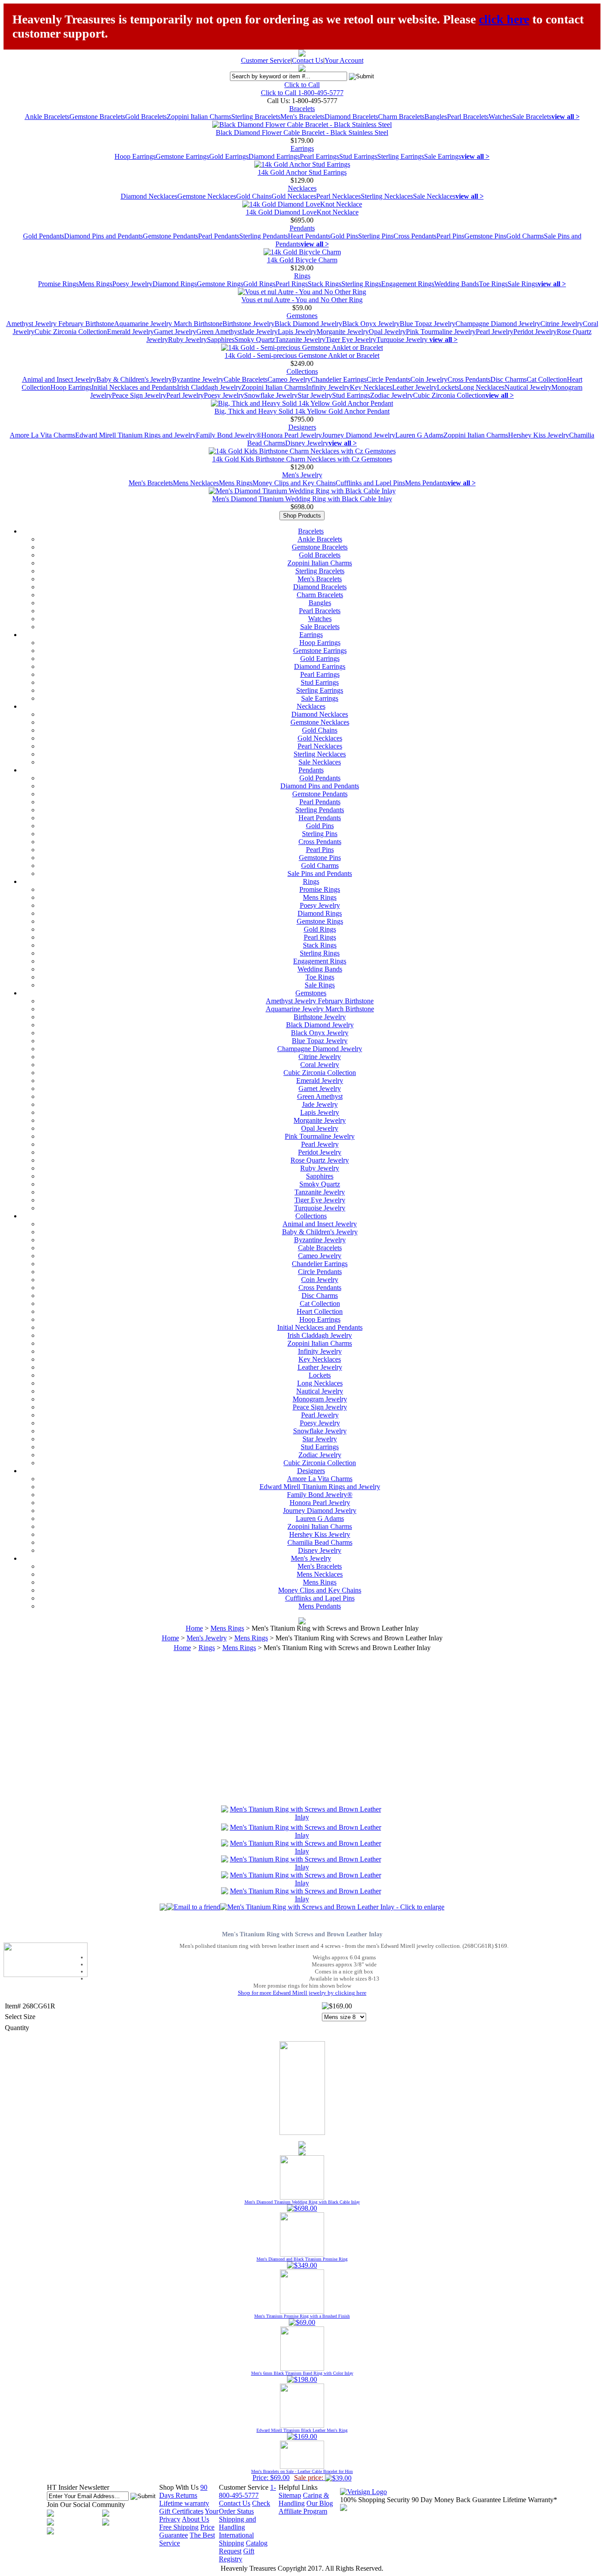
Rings (302, 276)
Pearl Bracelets (468, 117)
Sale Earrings (443, 156)
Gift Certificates (181, 2511)
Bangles (436, 117)
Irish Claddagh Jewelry (209, 387)
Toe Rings (493, 284)
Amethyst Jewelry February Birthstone (60, 324)
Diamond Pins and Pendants (103, 236)
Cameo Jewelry (289, 379)
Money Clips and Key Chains (294, 483)
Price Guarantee (187, 2531)
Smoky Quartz (255, 340)
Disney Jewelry (307, 443)
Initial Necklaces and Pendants (134, 387)
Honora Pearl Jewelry (292, 435)
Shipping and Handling (237, 2523)
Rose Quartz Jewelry (320, 1160)
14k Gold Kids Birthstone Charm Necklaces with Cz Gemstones (302, 459)
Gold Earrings (229, 156)
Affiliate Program (303, 2511)
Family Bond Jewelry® (229, 435)
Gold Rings (259, 284)
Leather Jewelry (415, 387)
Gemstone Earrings (182, 156)
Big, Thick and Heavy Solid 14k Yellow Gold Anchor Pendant (302, 411)
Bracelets (302, 109)
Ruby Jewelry (187, 340)
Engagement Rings (408, 284)
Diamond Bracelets (351, 117)
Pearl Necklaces (338, 196)
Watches (500, 117)
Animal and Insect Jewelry (59, 379)
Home (194, 1628)
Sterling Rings (361, 284)
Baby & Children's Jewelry (134, 379)
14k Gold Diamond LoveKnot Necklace (302, 212)
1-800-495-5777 (247, 2491)
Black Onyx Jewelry (371, 324)
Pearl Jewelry (495, 332)
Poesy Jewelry (132, 284)
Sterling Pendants (264, 236)
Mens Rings (96, 284)
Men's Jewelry (302, 475)
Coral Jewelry (320, 1065)
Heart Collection (320, 1311)
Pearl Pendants (219, 236)
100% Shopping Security (375, 2500)
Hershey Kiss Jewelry (539, 435)
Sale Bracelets (532, 117)
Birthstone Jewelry (248, 324)
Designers (302, 427)
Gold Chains (254, 196)
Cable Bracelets (246, 379)
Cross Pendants (415, 236)
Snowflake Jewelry (271, 395)
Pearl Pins (450, 236)
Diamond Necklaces (149, 196)
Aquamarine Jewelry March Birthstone (168, 324)
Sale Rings (523, 284)
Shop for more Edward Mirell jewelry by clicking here (302, 1993)
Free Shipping (179, 2527)
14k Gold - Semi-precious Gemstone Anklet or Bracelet (302, 355)
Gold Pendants (44, 236)
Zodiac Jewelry (392, 395)
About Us (195, 2519)
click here (504, 19)
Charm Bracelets (401, 117)
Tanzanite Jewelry (300, 340)
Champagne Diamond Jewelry (498, 324)
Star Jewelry (315, 395)
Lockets (448, 387)
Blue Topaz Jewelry (428, 324)
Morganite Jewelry (343, 332)
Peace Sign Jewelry (139, 395)
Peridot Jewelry (535, 332)
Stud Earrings (358, 156)
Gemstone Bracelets (97, 117)
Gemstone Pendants (170, 236)
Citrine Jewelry (562, 324)
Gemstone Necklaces (207, 196)
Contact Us (308, 60)
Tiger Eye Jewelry (351, 340)
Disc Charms (508, 379)
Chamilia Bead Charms (320, 1542)
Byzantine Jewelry (198, 379)
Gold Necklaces (294, 196)
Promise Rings (58, 284)
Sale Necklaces (434, 196)
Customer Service (266, 60)
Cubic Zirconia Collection (71, 332)
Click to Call (302, 85)
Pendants (302, 228)
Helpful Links (298, 2487)
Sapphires (221, 340)
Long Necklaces (482, 387)
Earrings (302, 148)
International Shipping (236, 2539)
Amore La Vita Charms (42, 435)
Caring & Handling (304, 2499)
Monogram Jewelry (320, 1399)
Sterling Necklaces (387, 196)
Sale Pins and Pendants (320, 873)
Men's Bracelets (302, 117)
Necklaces (302, 188)
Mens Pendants (426, 483)
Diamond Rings (175, 284)
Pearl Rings (292, 284)
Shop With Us (179, 2487)
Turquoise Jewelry (403, 340)
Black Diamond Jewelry (308, 324)
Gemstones (302, 316)
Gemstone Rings (220, 284)
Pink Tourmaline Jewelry (441, 332)
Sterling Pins (376, 236)
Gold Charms (525, 236)
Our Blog (320, 2503)
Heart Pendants (309, 236)
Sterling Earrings (401, 156)
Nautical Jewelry (528, 387)
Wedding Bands (457, 284)
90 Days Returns (183, 2491)
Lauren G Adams (419, 435)
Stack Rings (325, 284)
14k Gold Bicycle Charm (302, 260)
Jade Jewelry (260, 332)
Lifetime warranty (184, 2503)
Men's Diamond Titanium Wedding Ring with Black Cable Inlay (302, 499)
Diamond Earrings (274, 156)
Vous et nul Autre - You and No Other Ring (302, 300)
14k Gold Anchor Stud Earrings (302, 172)
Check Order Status (245, 2507)
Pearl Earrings (319, 156)
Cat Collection (547, 379)
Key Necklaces (371, 387)
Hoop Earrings (135, 156)
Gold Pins (344, 236)
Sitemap (290, 2495)
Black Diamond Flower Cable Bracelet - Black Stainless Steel (302, 132)
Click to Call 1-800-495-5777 (302, 93)
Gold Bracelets (146, 117)
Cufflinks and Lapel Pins (370, 483)
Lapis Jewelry (297, 332)
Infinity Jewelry (328, 387)
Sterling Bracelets (256, 117)
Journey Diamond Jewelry (359, 435)
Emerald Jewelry (130, 332)
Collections (302, 371)
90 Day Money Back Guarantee (456, 2500)
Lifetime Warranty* (530, 2500)
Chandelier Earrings (339, 379)
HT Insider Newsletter (78, 2487)
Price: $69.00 (302, 2475)
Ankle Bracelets (47, 117)
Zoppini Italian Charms (199, 117)
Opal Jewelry (387, 332)
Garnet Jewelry (175, 332)
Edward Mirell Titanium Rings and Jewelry (136, 435)
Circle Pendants (388, 379)
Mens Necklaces (196, 483)
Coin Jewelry (429, 379)
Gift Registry (237, 2555)
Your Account (344, 60)
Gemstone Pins (485, 236)
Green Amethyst (219, 332)
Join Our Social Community (86, 2505)
